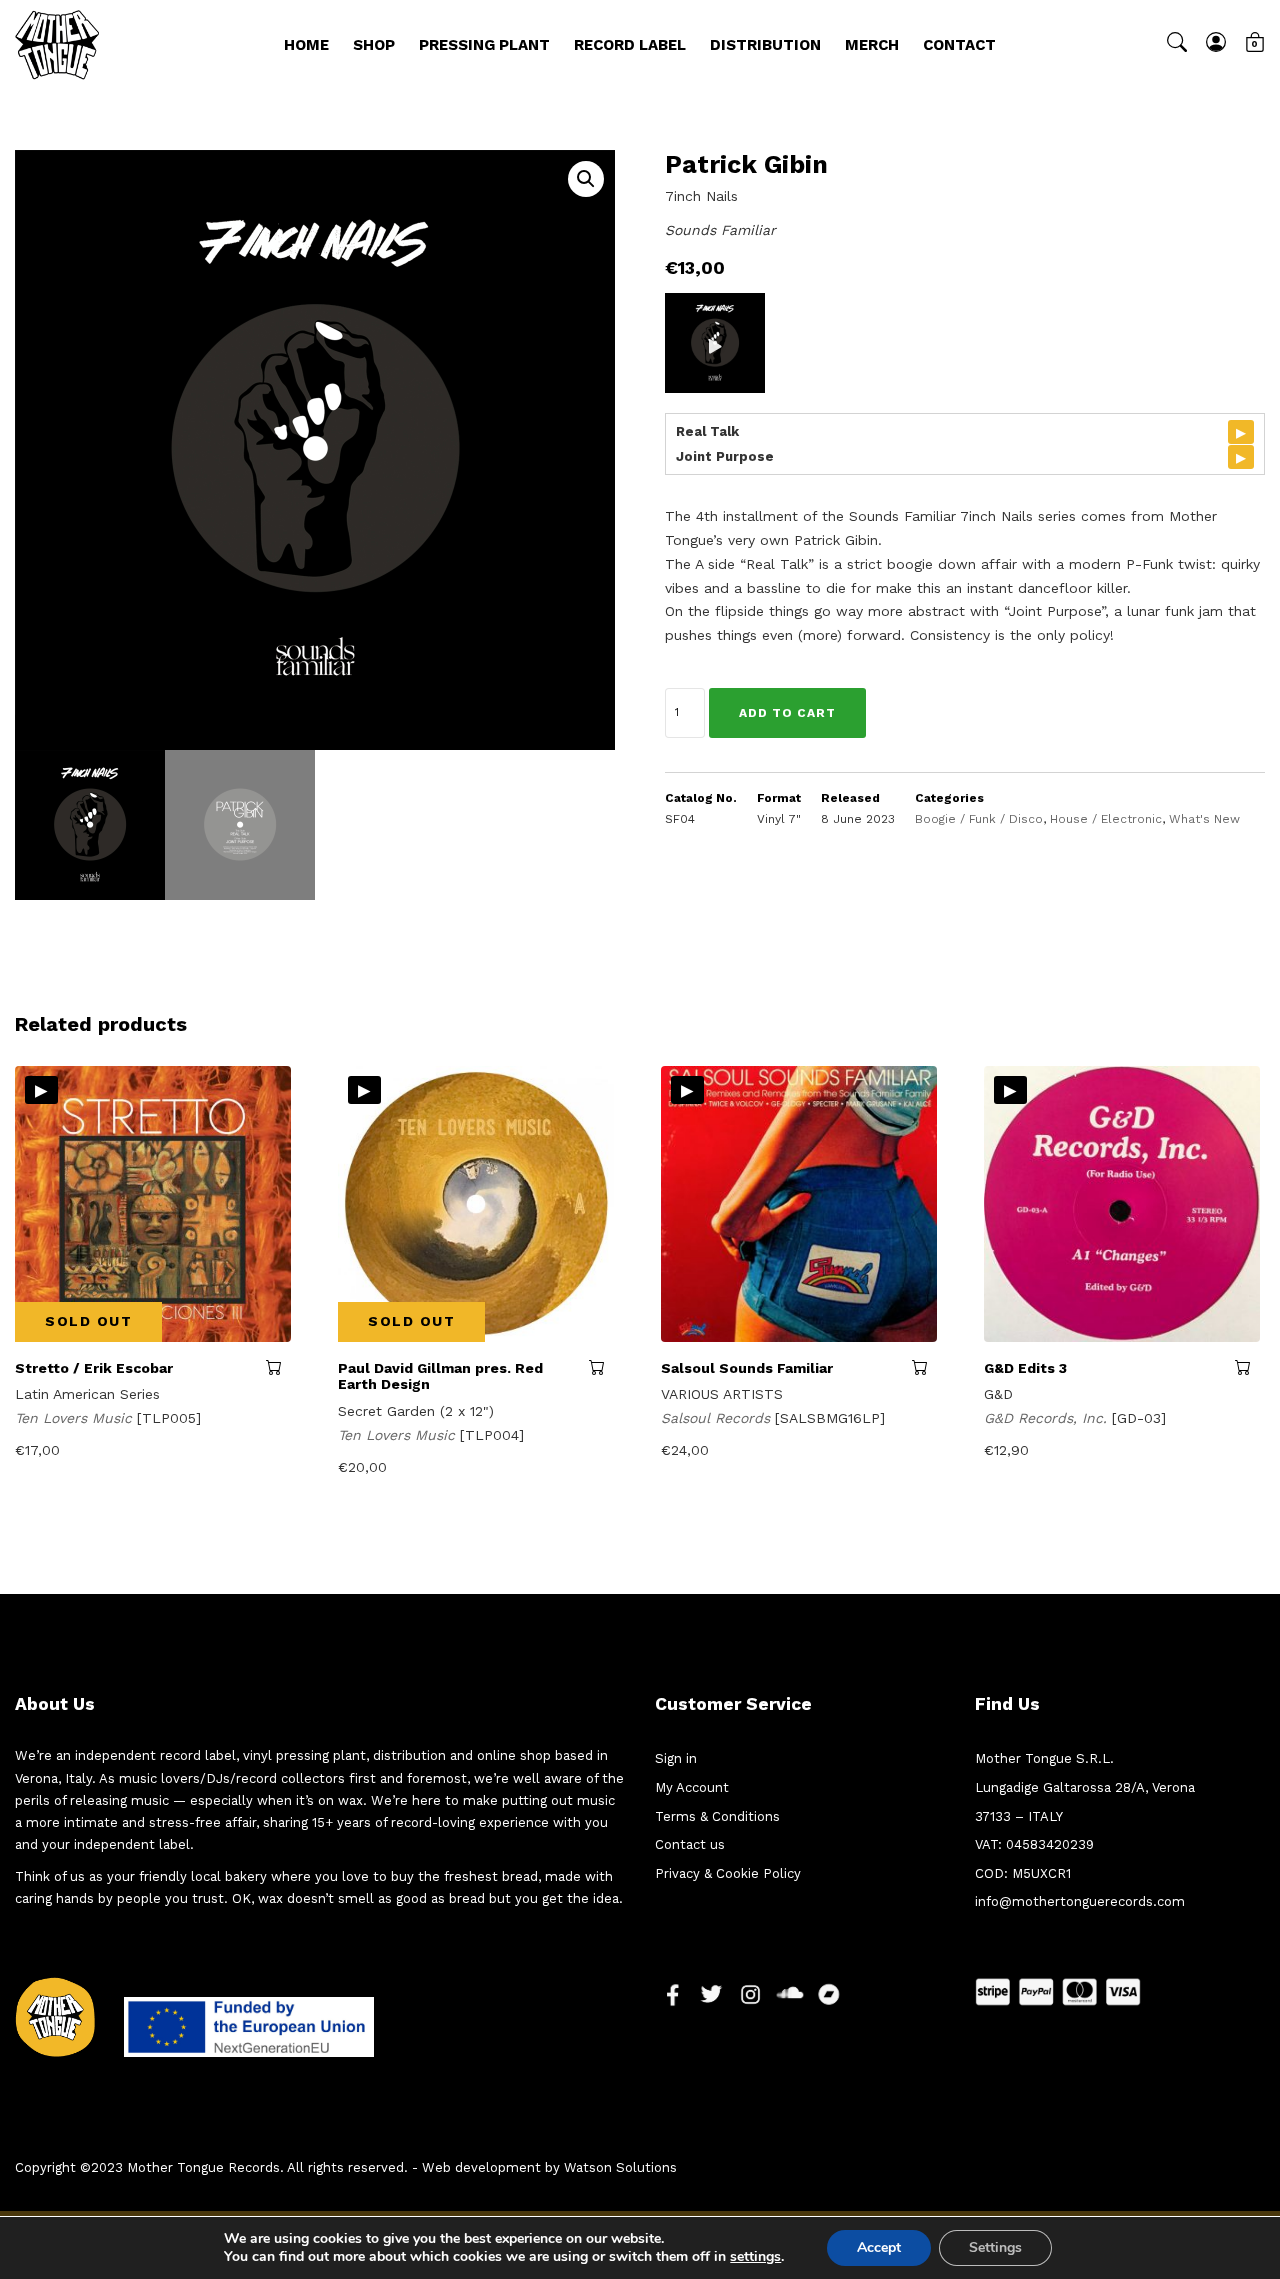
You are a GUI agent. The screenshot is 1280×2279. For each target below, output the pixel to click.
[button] (586, 179)
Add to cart (787, 713)
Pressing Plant (484, 45)
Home (306, 45)
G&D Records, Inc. (1048, 1418)
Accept (879, 2247)
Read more (278, 1367)
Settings (995, 2247)
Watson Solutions (620, 2167)
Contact (959, 45)
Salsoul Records (718, 1418)
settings (755, 2257)
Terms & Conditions (717, 1816)
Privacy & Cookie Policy (728, 1873)
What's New (1204, 819)
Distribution (765, 45)
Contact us (690, 1844)
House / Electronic (1106, 819)
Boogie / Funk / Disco (979, 819)
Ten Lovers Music (76, 1418)
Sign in (676, 1758)
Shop (374, 45)
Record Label (630, 45)
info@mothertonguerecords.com (1080, 1901)
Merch (872, 45)
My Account (692, 1787)
